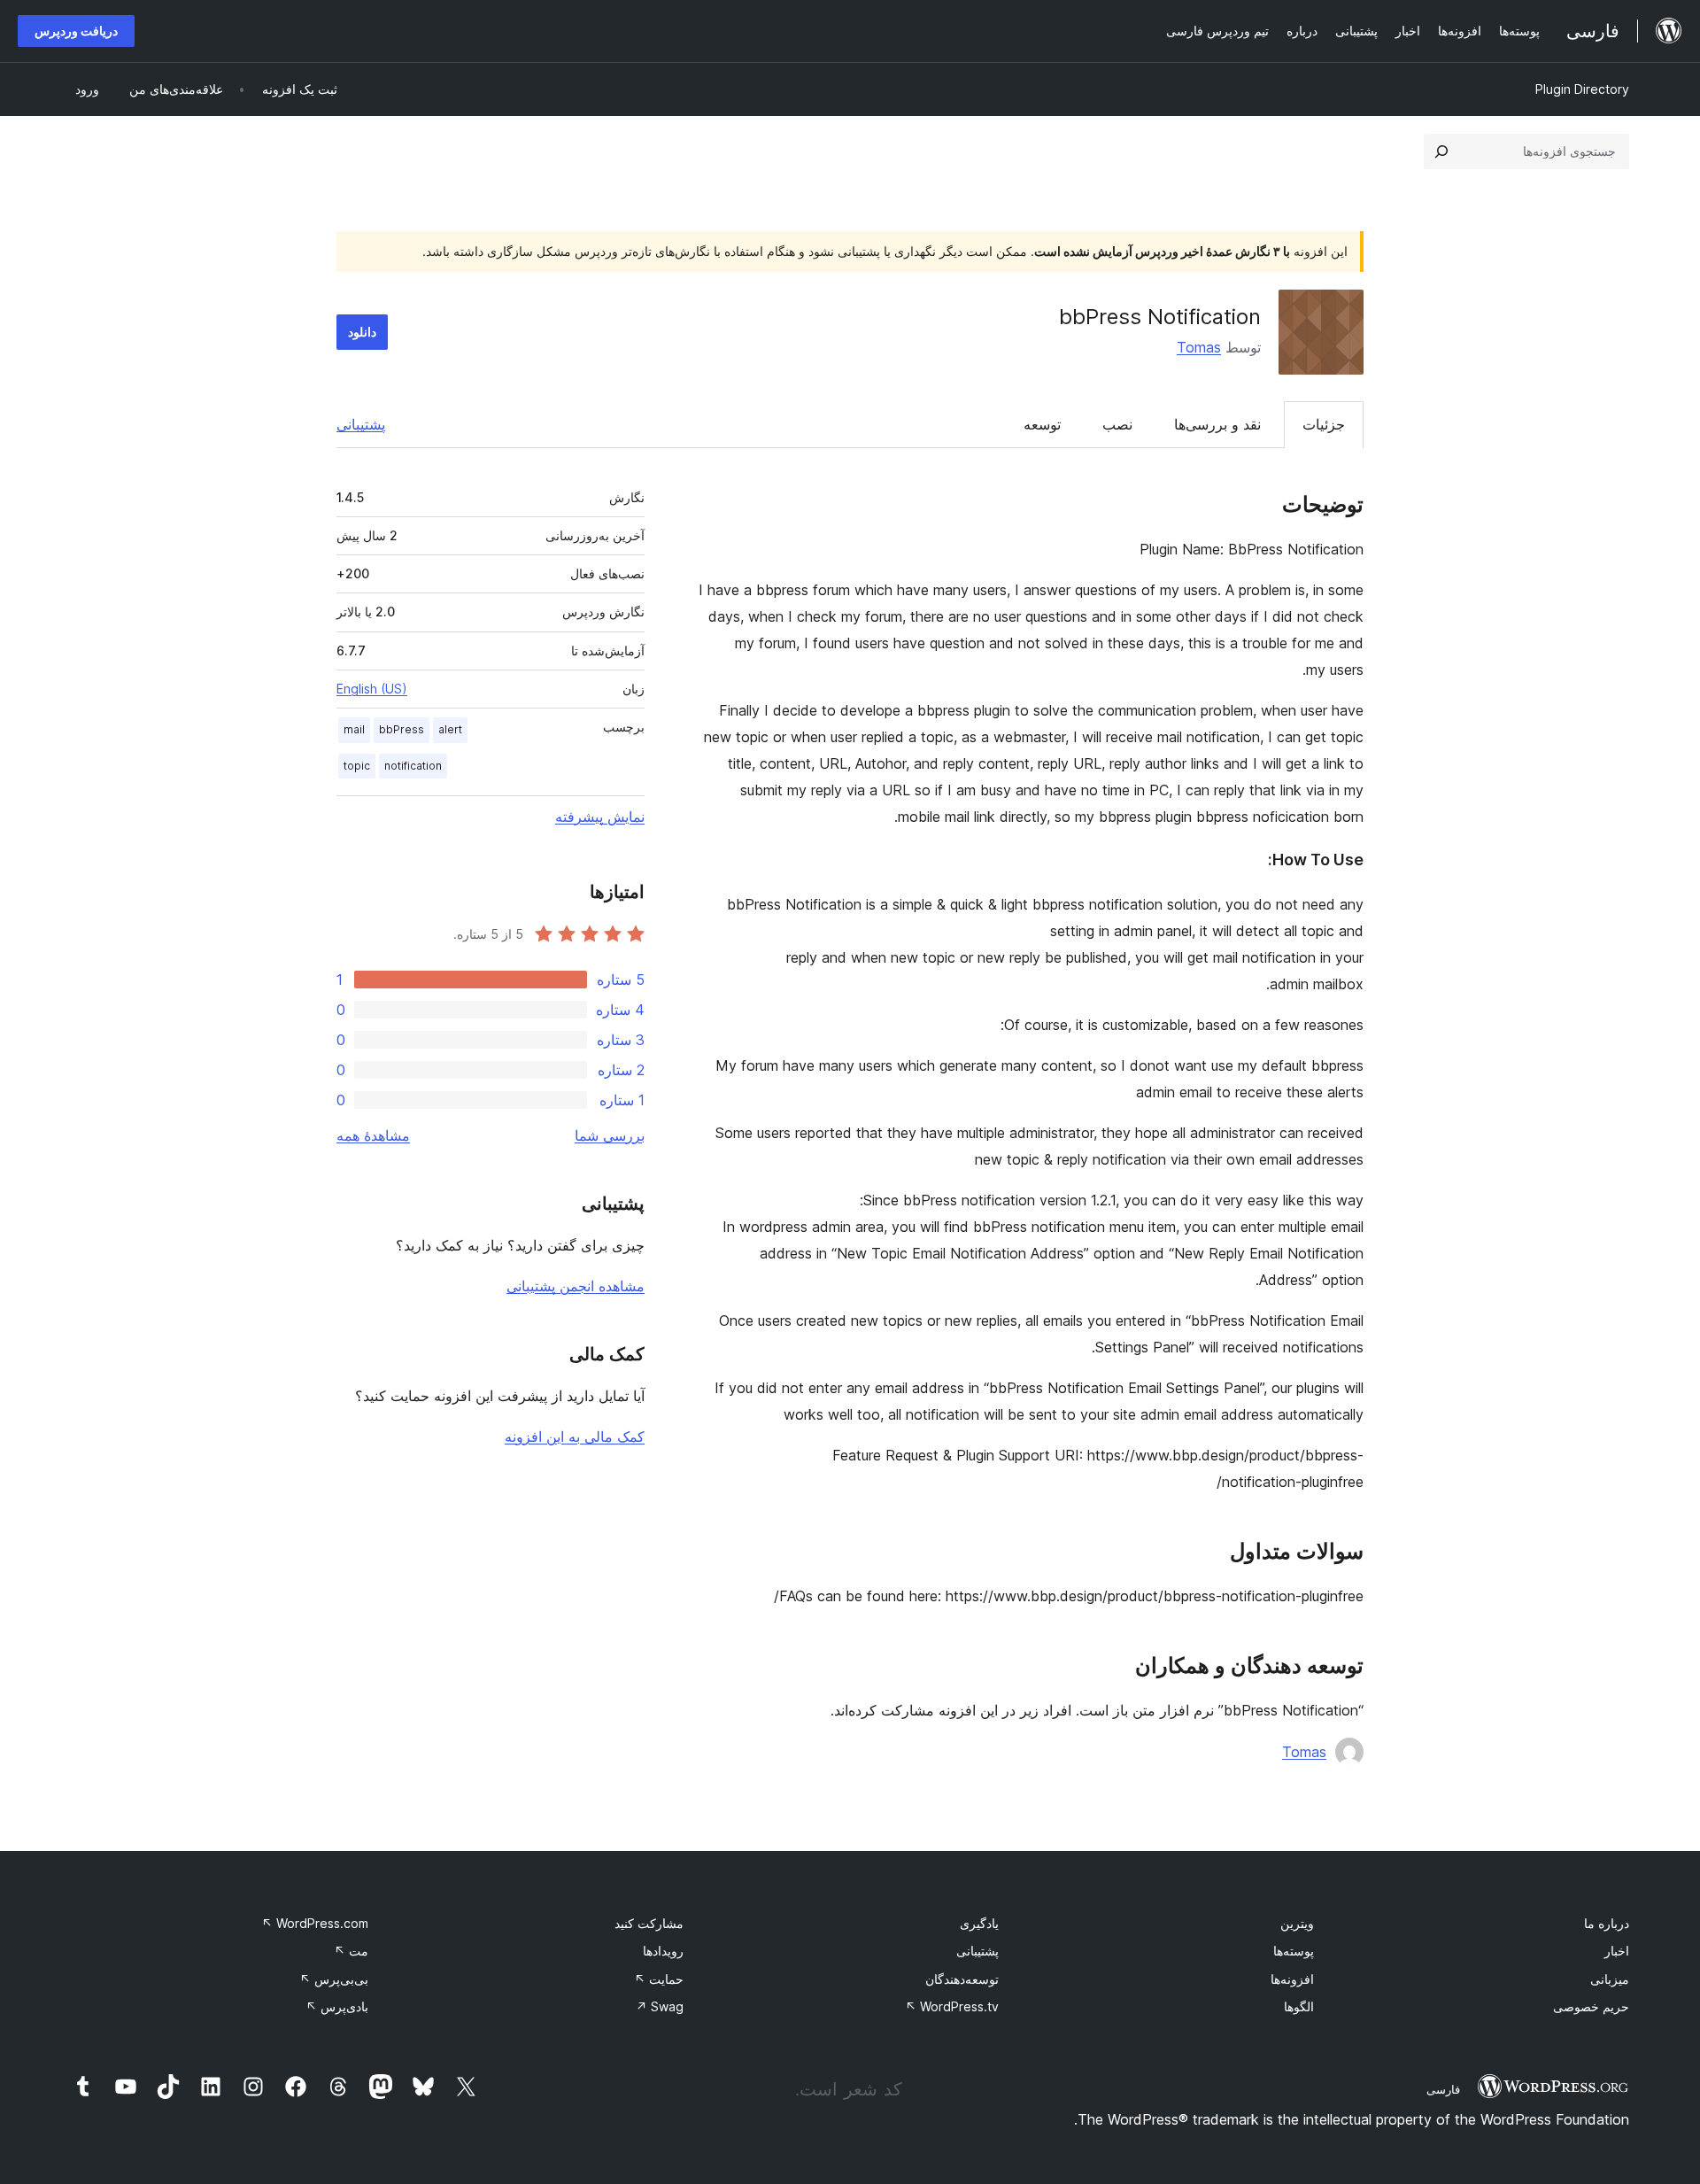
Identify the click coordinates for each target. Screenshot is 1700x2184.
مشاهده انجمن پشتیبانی (576, 1286)
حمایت (659, 1979)
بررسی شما (610, 1135)
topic (357, 766)
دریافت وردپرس (76, 31)
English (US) (372, 689)
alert (450, 729)
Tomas (1199, 347)
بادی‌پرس (337, 2006)
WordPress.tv (952, 2006)
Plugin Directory (1582, 89)
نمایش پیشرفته (600, 817)
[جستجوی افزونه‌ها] (1441, 151)
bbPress (402, 729)
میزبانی (1610, 1979)
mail (354, 729)
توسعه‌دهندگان (962, 1979)
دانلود (362, 332)
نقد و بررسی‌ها (1217, 424)
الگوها (1299, 2006)
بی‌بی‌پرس (334, 1979)
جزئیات (1324, 424)
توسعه (1042, 424)
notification (413, 766)
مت (351, 1951)
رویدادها (663, 1951)
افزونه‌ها (1292, 1979)
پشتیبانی (361, 424)
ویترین (1297, 1923)
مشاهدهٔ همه (373, 1135)
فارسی (1443, 2089)
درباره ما (1607, 1923)
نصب (1117, 424)
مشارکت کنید (649, 1923)
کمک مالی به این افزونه (575, 1437)
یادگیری (979, 1923)
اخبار (1617, 1951)
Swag (660, 2006)
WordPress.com (315, 1923)
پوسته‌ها (1294, 1951)
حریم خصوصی (1591, 2006)
